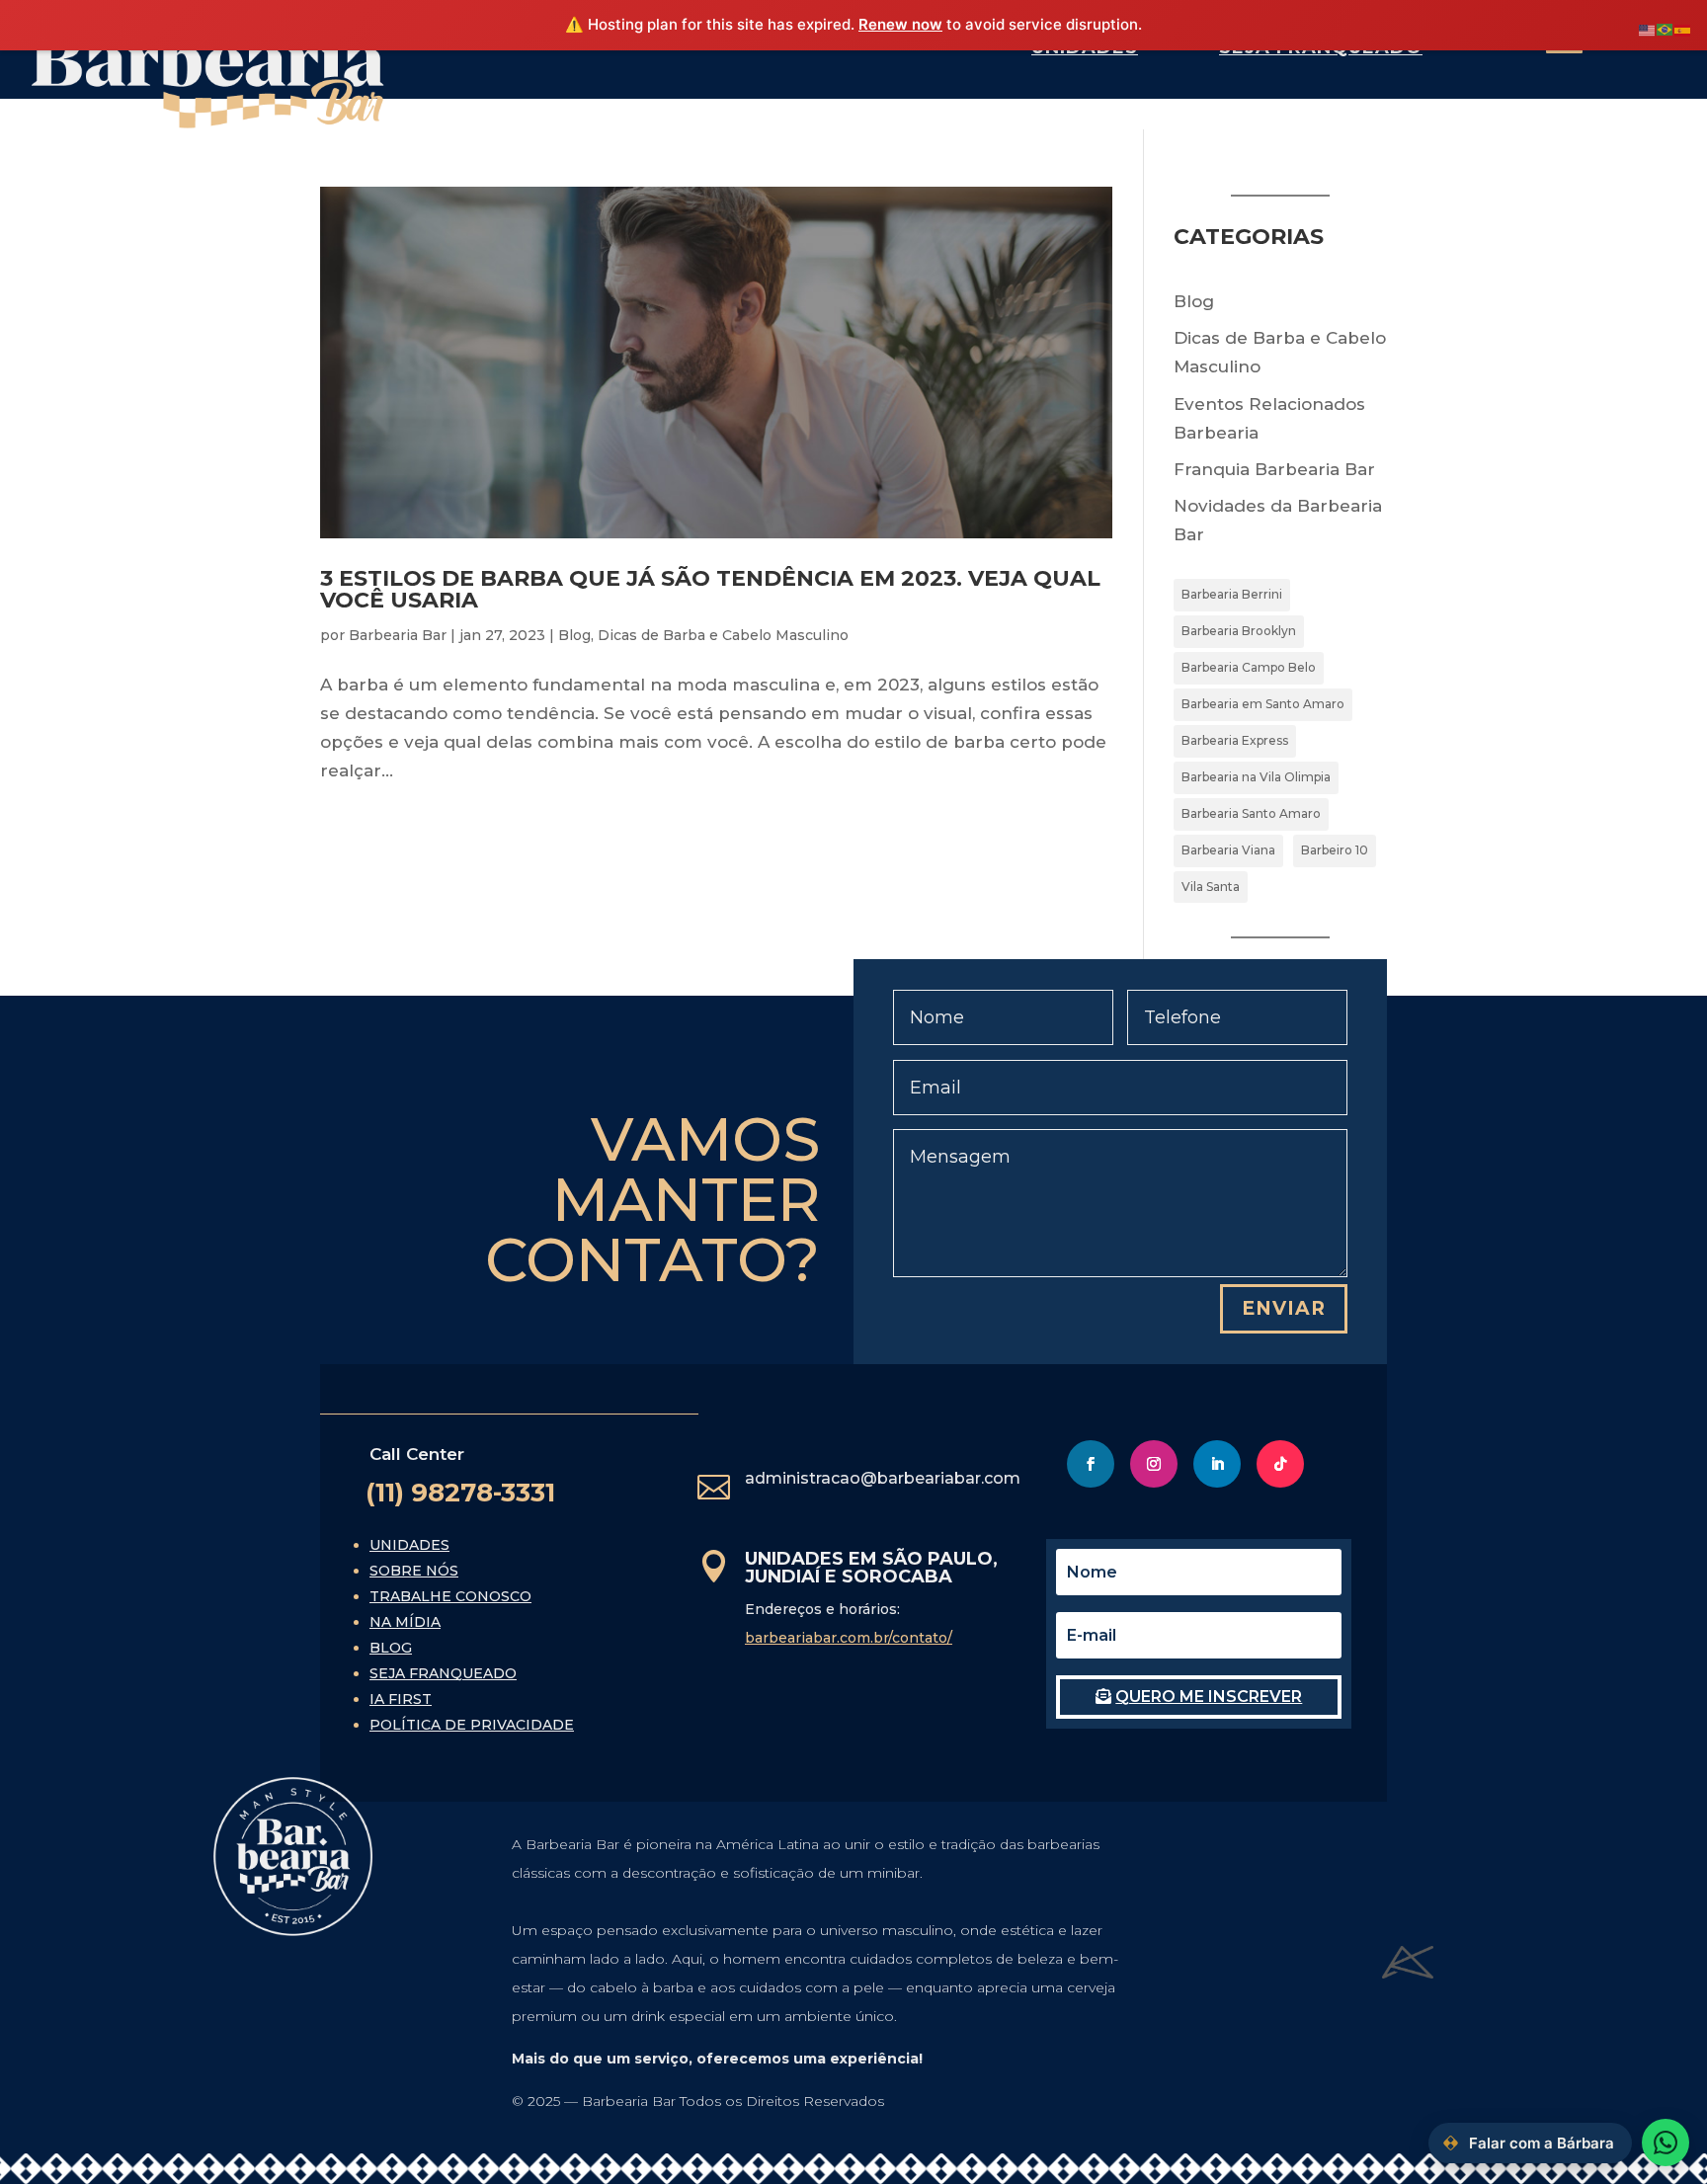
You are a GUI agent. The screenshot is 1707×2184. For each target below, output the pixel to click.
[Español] (1683, 29)
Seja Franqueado (443, 1673)
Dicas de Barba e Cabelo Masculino (723, 635)
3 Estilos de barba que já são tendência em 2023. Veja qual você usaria (710, 589)
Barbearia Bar (398, 635)
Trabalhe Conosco (450, 1596)
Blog (574, 635)
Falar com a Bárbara (1542, 2143)
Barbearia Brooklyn (1239, 631)
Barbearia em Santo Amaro (1263, 704)
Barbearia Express (1235, 740)
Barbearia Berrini (1232, 594)
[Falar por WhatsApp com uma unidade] (1666, 2143)
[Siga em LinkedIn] (1217, 1464)
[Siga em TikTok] (1280, 1464)
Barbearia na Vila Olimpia (1256, 777)
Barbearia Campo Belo (1249, 667)
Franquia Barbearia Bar (1274, 469)
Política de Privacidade (472, 1725)
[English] (1648, 29)
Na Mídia (405, 1622)
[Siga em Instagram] (1154, 1464)
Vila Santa (1211, 887)
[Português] (1666, 29)
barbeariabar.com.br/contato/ (849, 1638)
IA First (401, 1699)
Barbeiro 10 (1335, 850)
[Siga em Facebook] (1091, 1464)
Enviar (1284, 1308)
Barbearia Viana (1228, 850)
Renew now (900, 24)
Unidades (409, 1545)
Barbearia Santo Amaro (1251, 813)
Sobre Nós (414, 1571)
